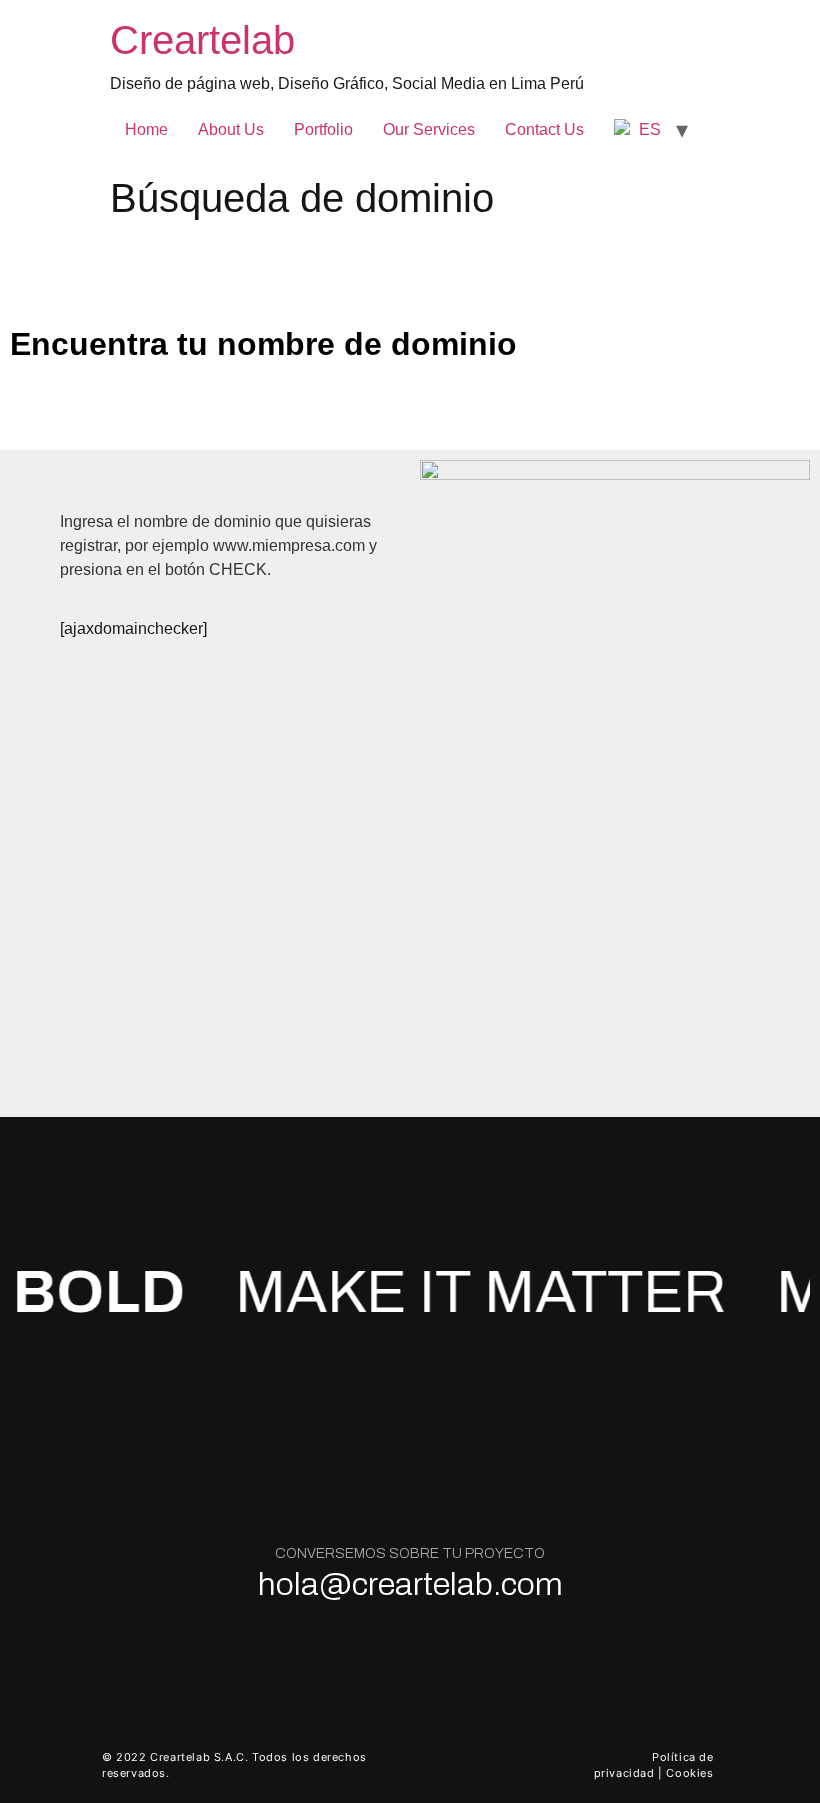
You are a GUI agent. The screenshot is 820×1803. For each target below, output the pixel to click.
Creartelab (202, 40)
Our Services (429, 129)
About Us (231, 129)
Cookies (689, 1773)
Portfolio (323, 129)
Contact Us (544, 129)
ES (648, 129)
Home (146, 129)
